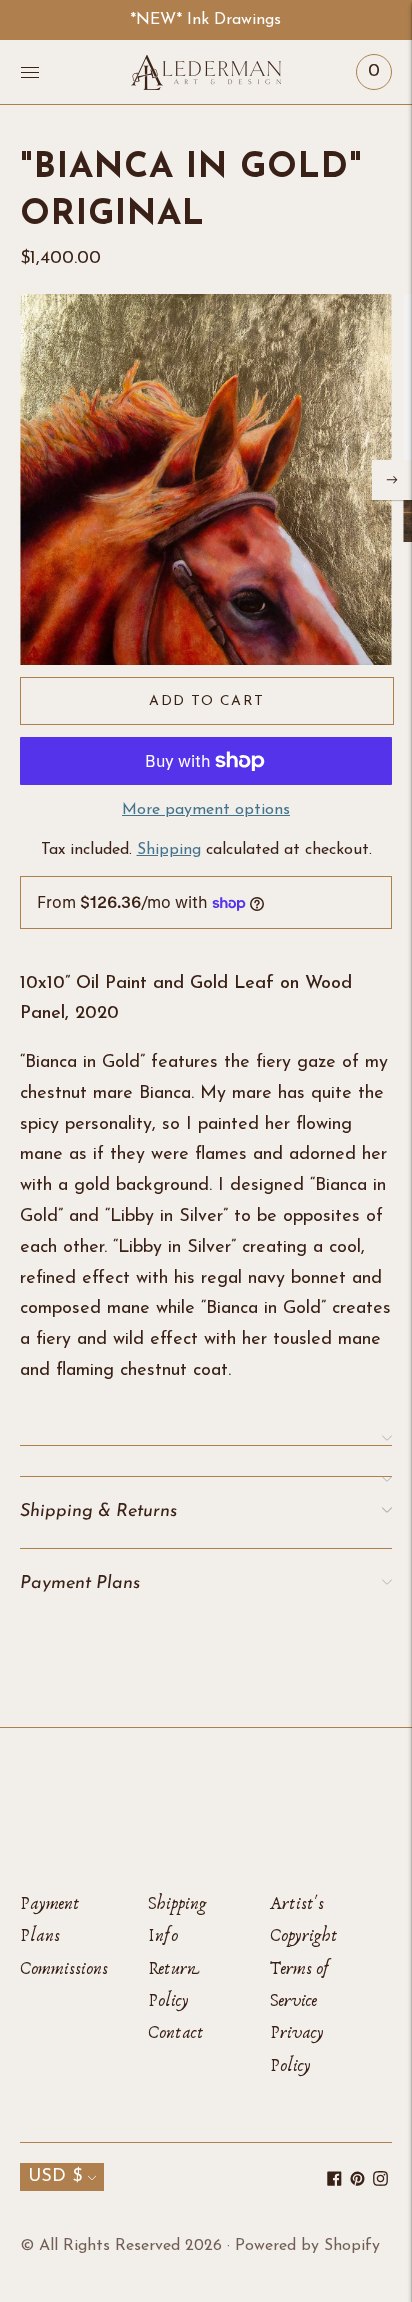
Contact (176, 2032)
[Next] (392, 480)
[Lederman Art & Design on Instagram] (380, 2182)
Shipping (169, 850)
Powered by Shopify (307, 2246)
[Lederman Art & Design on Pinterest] (357, 2182)
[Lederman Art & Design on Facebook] (334, 2182)
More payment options (206, 810)
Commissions (64, 1968)
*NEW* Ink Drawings (205, 20)
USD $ (55, 2177)
